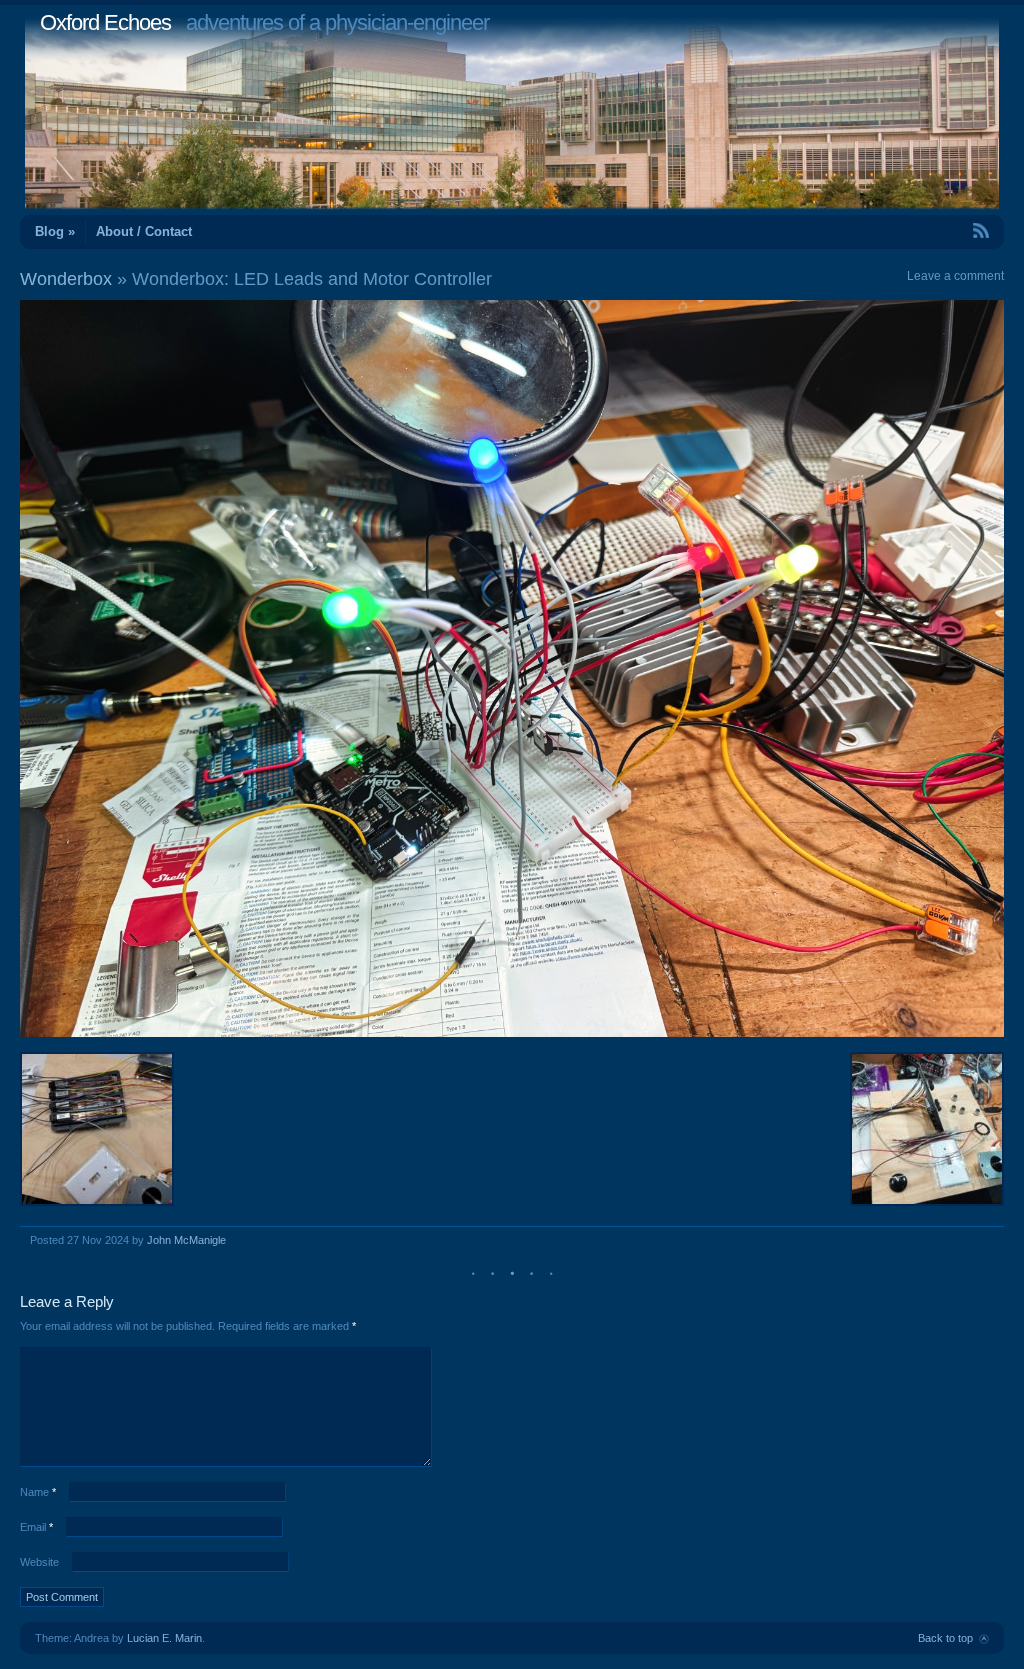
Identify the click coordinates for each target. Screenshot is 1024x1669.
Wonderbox (66, 279)
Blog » (55, 231)
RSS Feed (935, 230)
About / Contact (144, 231)
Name (38, 1492)
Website (39, 1562)
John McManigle (186, 1240)
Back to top (945, 1638)
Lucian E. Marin (164, 1638)
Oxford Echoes (105, 22)
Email (36, 1527)
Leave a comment (955, 276)
